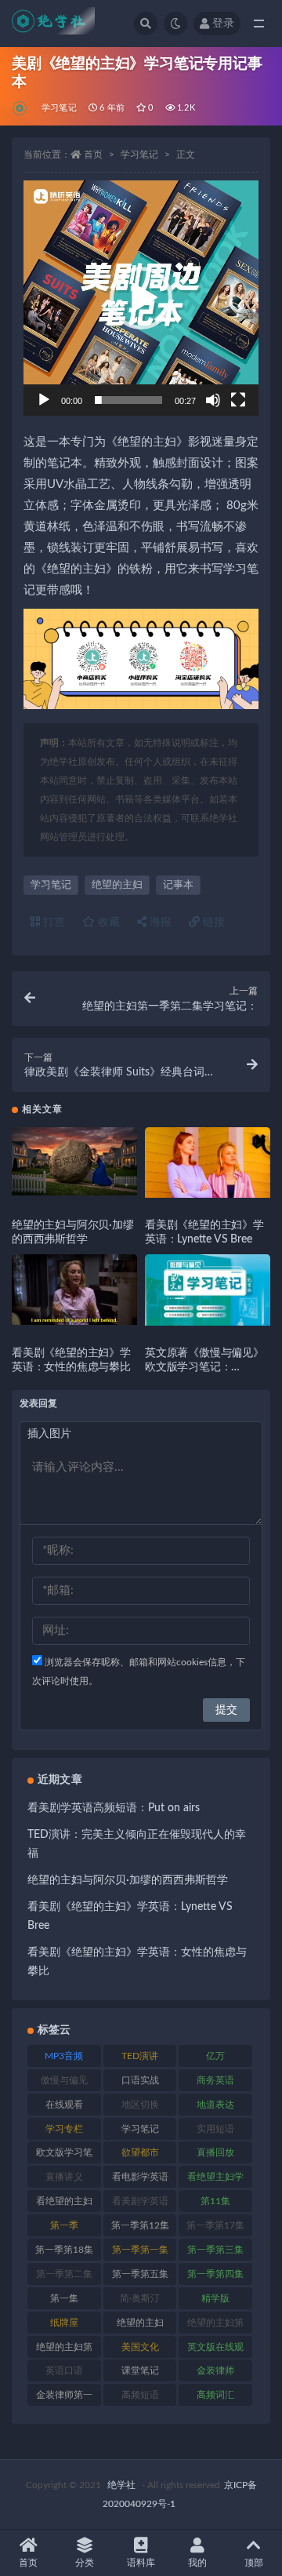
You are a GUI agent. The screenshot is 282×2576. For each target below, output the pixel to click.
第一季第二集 (64, 2274)
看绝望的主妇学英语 (64, 2204)
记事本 (178, 885)
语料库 (141, 2563)
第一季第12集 (140, 2225)
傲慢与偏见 (64, 2080)
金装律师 (215, 2370)
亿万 (215, 2056)
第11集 (215, 2201)
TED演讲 (140, 2056)
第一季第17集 (215, 2225)
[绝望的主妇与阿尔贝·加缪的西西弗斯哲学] (74, 1161)
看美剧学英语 (140, 2201)
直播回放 (215, 2152)
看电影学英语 (140, 2177)
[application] (141, 298)
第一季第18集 (64, 2250)
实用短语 (215, 2129)
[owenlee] (21, 108)
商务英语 (215, 2080)
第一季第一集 (140, 2250)
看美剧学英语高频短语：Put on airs (114, 1808)
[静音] (213, 400)
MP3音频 (64, 2056)
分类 (85, 2563)
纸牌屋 (64, 2323)
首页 (93, 155)
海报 (159, 922)
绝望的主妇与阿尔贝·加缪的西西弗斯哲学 (128, 1880)
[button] (141, 298)
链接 (212, 922)
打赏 (52, 922)
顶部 (254, 2563)
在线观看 (64, 2105)
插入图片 (49, 1434)
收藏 (107, 922)
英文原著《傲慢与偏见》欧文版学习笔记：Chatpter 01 (204, 1367)
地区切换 (140, 2105)
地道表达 (215, 2105)
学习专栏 (64, 2129)
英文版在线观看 (215, 2350)
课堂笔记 (140, 2370)
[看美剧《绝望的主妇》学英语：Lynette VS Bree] (208, 1162)
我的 (197, 2563)
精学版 (215, 2298)
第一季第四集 (215, 2274)
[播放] (44, 400)
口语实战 (140, 2080)
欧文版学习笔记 (64, 2156)
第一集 (64, 2298)
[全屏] (238, 400)
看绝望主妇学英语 (215, 2180)
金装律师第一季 (64, 2398)
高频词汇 (215, 2395)
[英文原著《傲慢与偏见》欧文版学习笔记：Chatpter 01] (208, 1290)
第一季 (64, 2225)
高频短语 (140, 2395)
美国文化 (140, 2347)
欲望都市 (140, 2152)
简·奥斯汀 (140, 2298)
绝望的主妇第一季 (215, 2326)
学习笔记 (59, 108)
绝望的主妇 (117, 885)
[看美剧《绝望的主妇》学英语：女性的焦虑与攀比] (74, 1290)
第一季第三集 (215, 2250)
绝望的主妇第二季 (64, 2350)
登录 (223, 24)
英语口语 (64, 2370)
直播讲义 (64, 2177)
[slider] (128, 400)
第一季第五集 (140, 2274)
